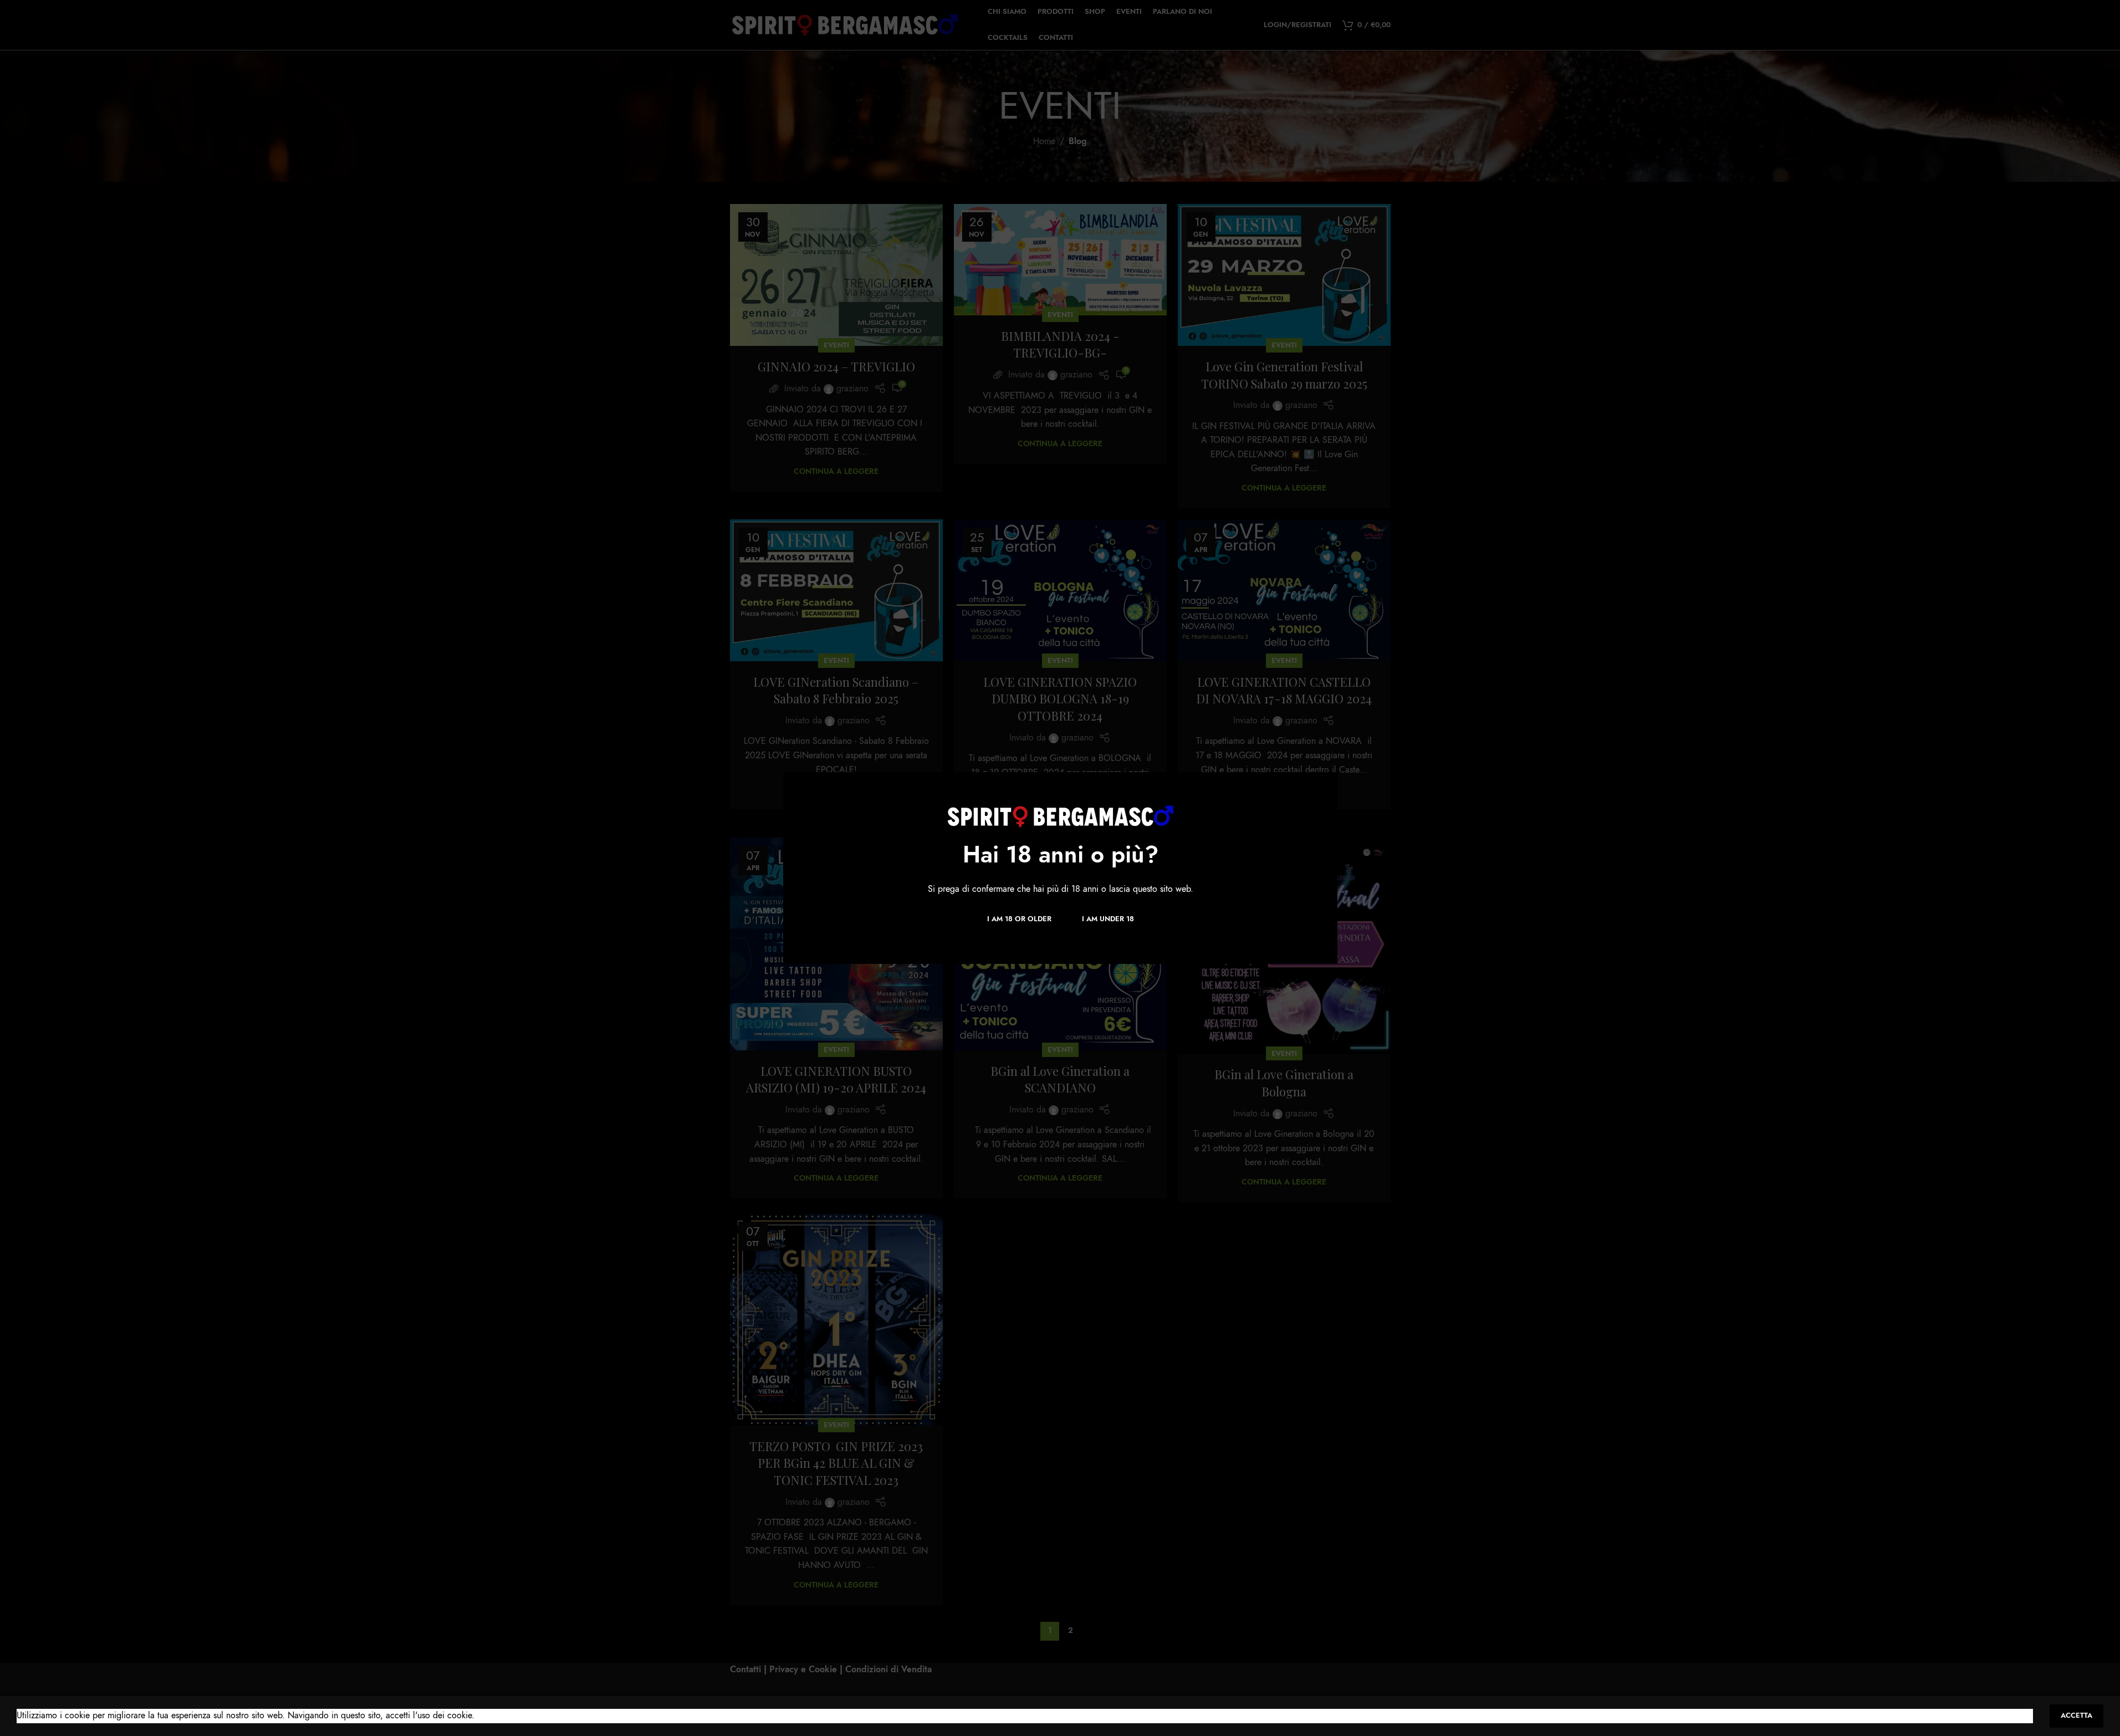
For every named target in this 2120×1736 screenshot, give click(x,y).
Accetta (2076, 1715)
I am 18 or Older (1019, 918)
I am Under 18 (1107, 918)
